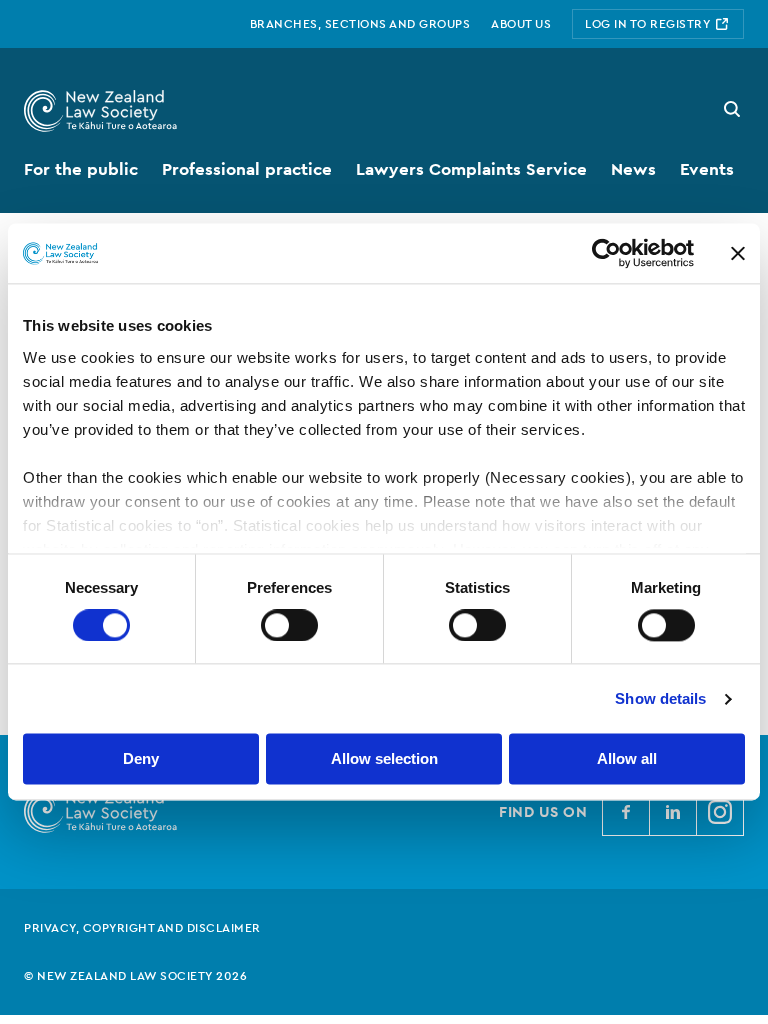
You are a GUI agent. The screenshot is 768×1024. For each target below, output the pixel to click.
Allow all (627, 759)
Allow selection (384, 759)
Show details (660, 698)
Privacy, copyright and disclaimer (142, 928)
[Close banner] (738, 253)
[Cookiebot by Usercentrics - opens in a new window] (606, 253)
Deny (141, 759)
